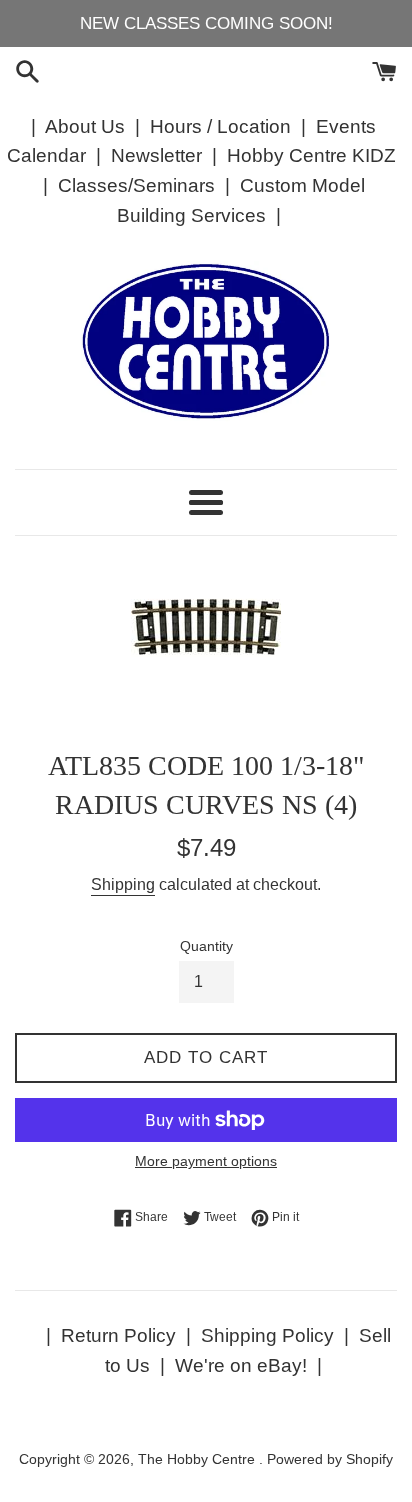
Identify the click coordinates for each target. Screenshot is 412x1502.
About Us (85, 126)
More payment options (206, 1161)
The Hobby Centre (198, 1459)
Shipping (123, 884)
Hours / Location (220, 126)
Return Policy (118, 1335)
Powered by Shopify (330, 1459)
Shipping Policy (267, 1335)
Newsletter (156, 155)
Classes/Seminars (136, 185)
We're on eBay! (241, 1365)
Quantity (206, 946)
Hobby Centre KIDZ (311, 155)
